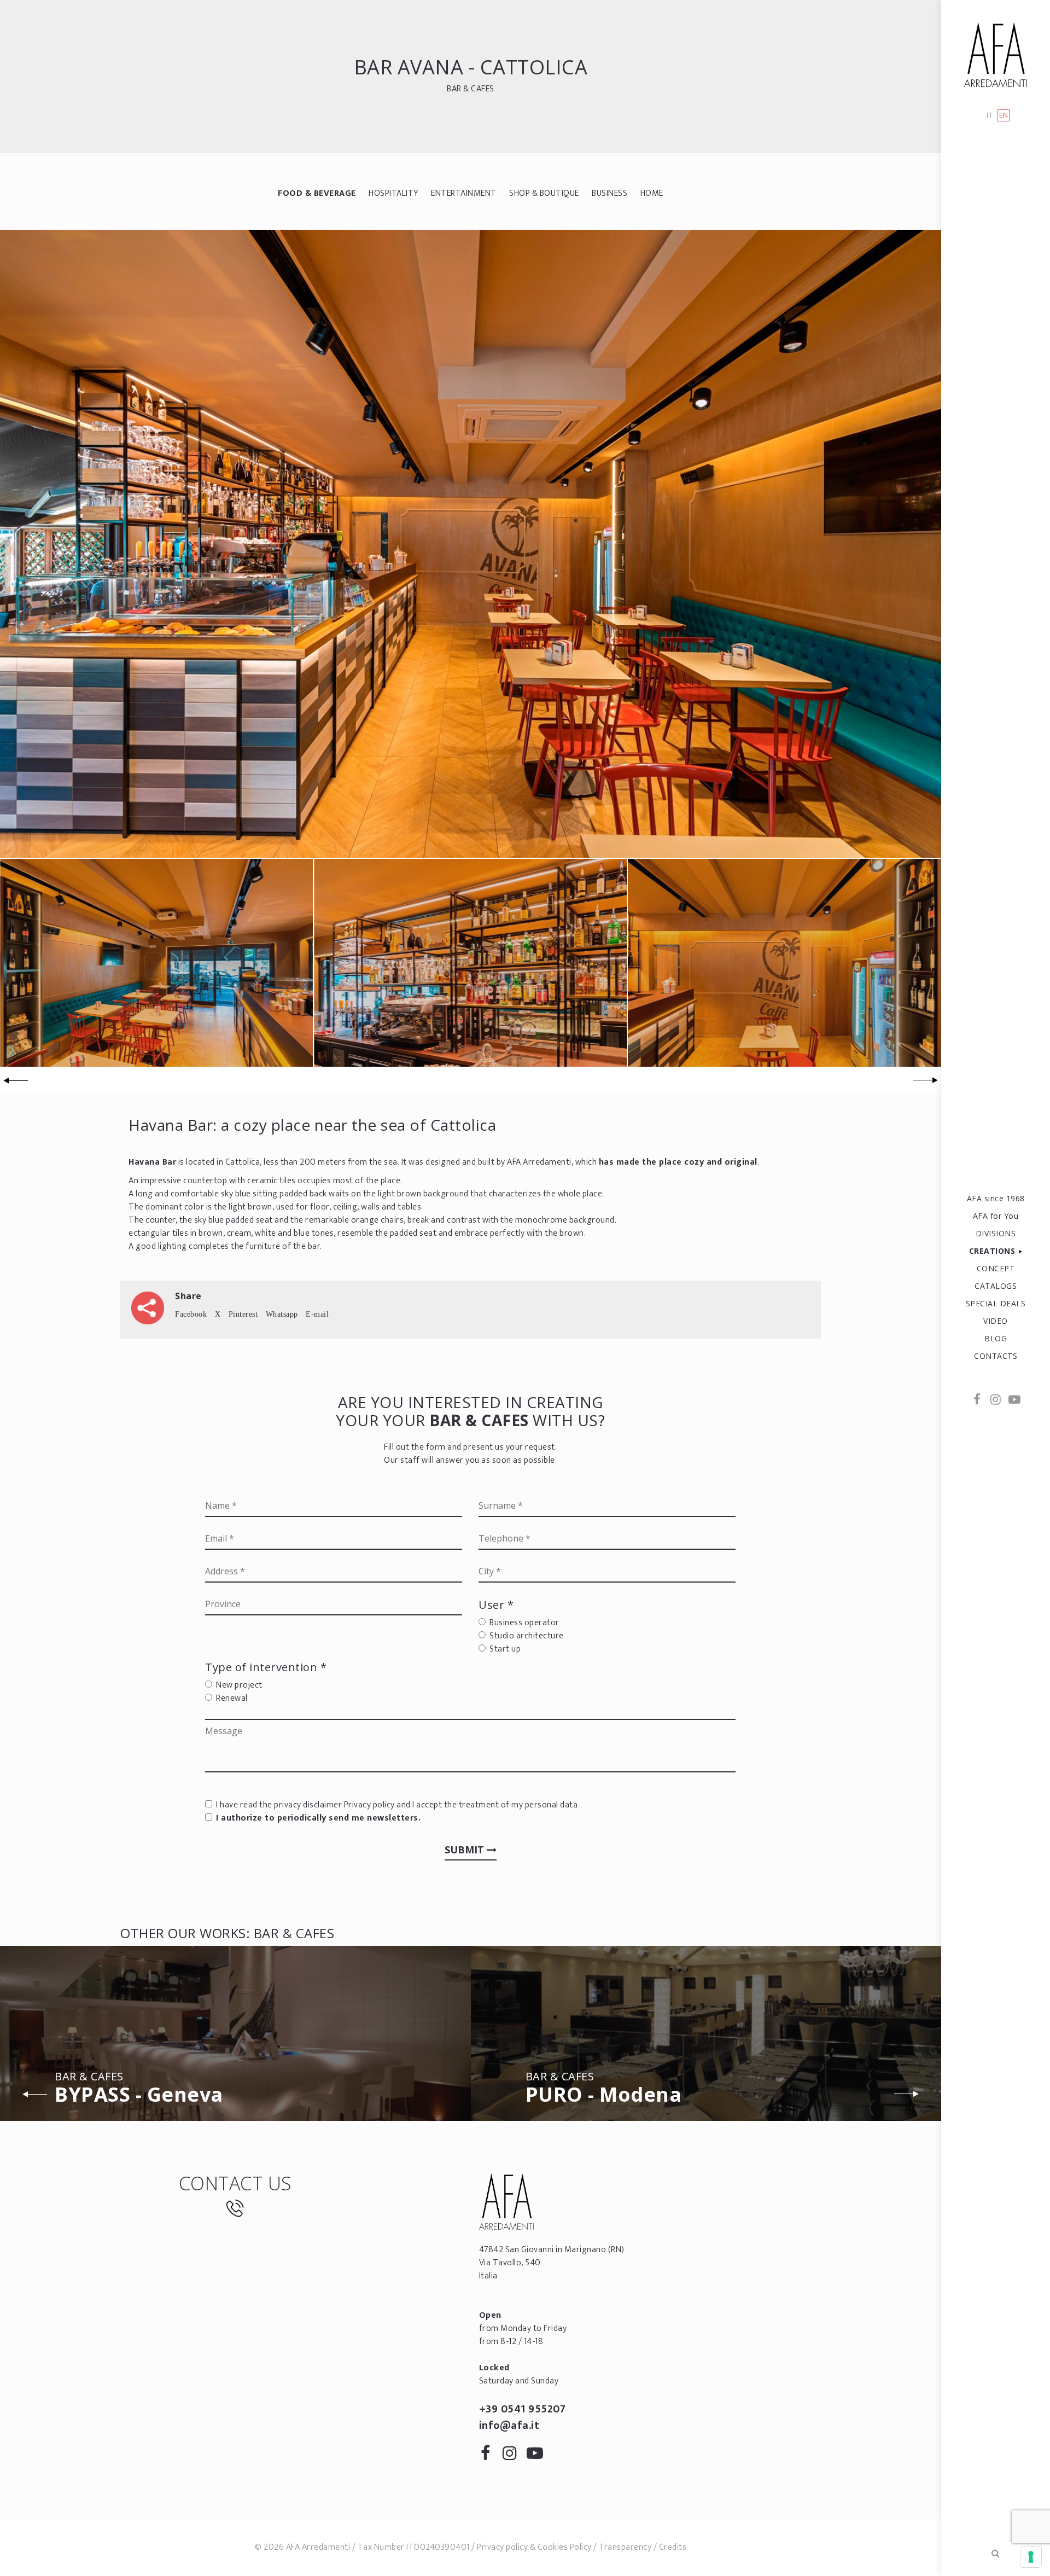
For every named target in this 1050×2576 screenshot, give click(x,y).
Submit (466, 1850)
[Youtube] (1014, 1400)
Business (609, 193)
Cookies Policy (565, 2547)
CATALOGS (996, 1286)
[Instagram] (996, 1400)
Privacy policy (369, 1805)
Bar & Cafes (471, 89)
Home (652, 193)
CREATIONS (992, 1251)
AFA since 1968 (996, 1198)
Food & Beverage (317, 193)
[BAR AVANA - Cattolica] (471, 543)
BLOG (996, 1338)
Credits (673, 2547)
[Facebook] (977, 1400)
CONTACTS (996, 1356)
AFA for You (996, 1216)
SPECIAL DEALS (996, 1303)
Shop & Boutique (544, 193)
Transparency (625, 2547)
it (990, 116)
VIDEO (996, 1321)
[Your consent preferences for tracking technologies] (1031, 2557)
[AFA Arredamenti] (996, 55)
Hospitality (393, 193)
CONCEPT (996, 1268)
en (1004, 115)
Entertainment (464, 193)
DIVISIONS (996, 1233)
